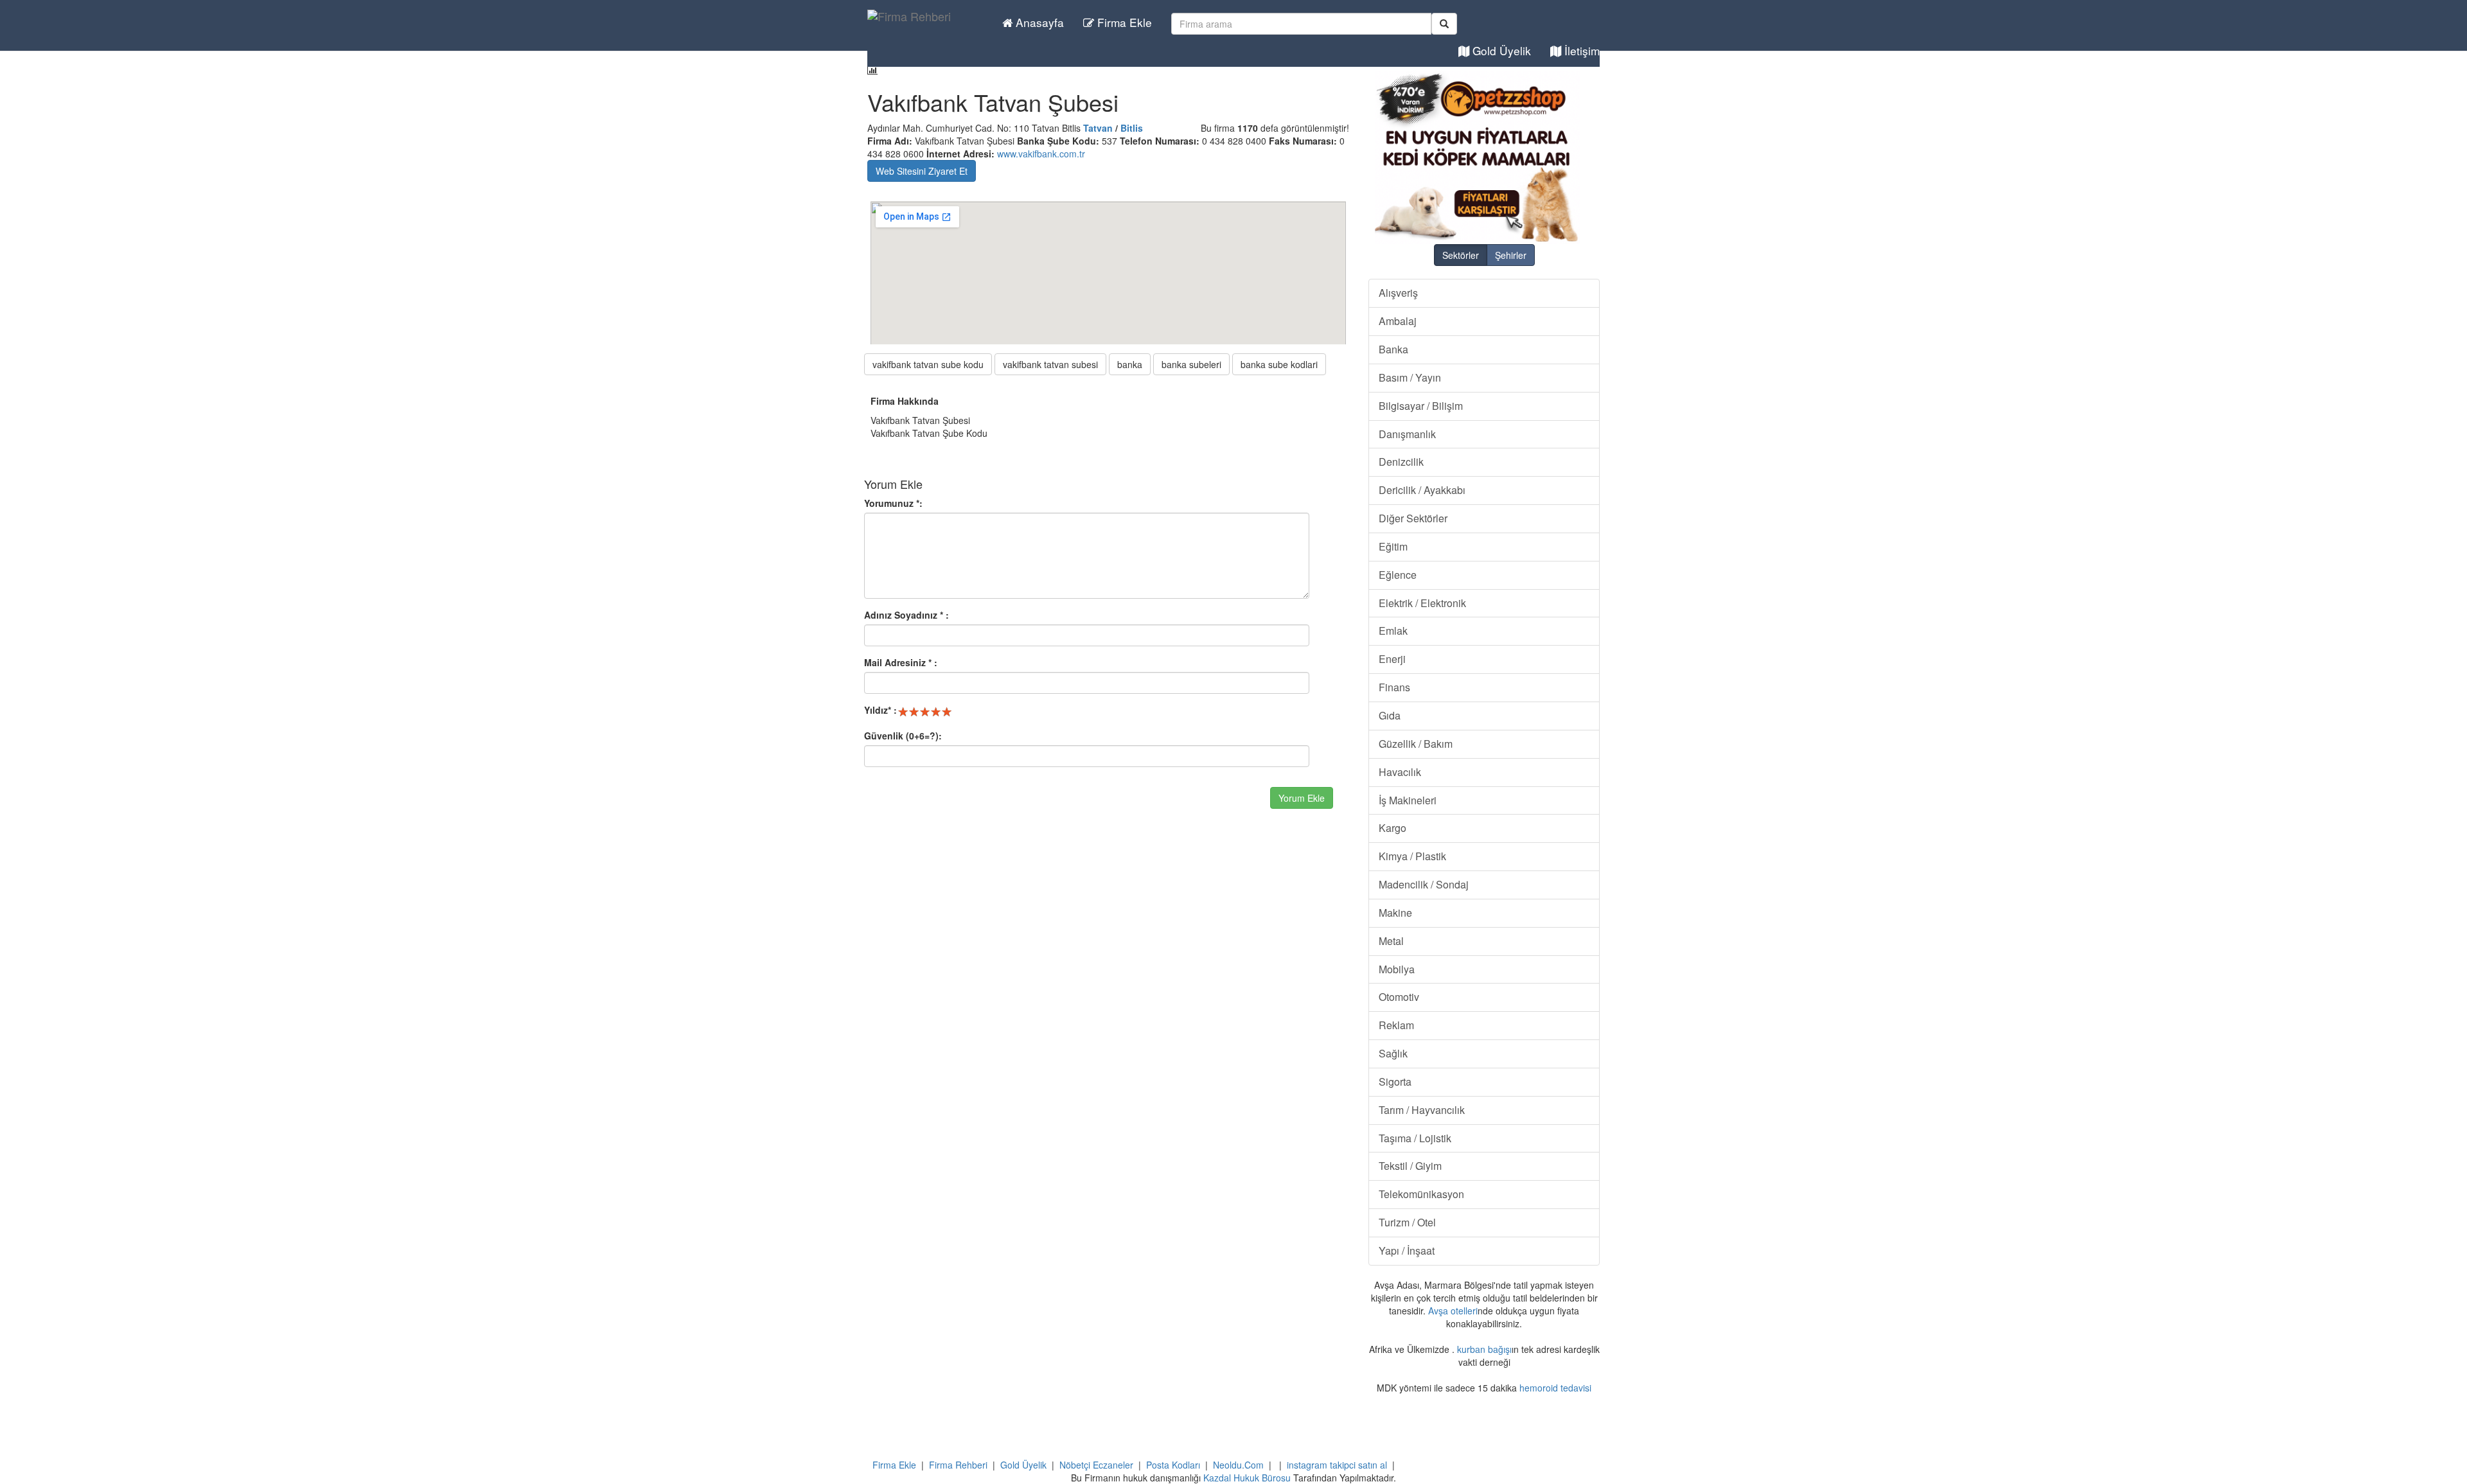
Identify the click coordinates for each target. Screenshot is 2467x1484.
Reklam (1396, 1025)
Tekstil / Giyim (1410, 1166)
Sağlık (1393, 1053)
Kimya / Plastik (1412, 856)
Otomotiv (1399, 997)
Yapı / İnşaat (1407, 1250)
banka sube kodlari (1279, 364)
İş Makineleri (1408, 800)
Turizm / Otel (1407, 1222)
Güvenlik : (903, 736)
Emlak (1393, 631)
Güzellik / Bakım (1416, 744)
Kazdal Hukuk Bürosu (1247, 1478)
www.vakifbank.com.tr (1041, 154)
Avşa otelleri (1453, 1311)
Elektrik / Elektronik (1422, 603)
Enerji (1392, 659)
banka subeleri (1191, 364)
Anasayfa (1038, 22)
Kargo (1393, 828)
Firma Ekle (1123, 22)
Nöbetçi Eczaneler (1096, 1465)
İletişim (1580, 50)
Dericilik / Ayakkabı (1422, 490)
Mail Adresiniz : (901, 662)
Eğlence (1398, 575)
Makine (1395, 913)
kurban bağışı (1484, 1349)
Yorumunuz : (893, 503)
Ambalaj (1398, 321)
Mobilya (1397, 969)
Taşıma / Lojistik (1415, 1138)
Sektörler (1461, 255)
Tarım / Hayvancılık (1422, 1110)
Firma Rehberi (958, 1465)
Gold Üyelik (1500, 50)
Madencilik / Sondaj (1424, 884)
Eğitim (1393, 546)
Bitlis (1132, 128)
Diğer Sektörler (1413, 518)
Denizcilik (1401, 462)
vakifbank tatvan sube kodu (928, 364)
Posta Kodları (1173, 1465)
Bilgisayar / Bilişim (1421, 406)
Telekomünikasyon (1421, 1194)
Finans (1394, 687)
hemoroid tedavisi (1555, 1388)
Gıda (1390, 715)
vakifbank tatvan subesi (1050, 364)
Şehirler (1511, 255)
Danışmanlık (1407, 434)
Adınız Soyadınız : (906, 615)
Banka (1393, 349)
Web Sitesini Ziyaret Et (922, 171)
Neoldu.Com (1238, 1465)
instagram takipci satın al (1337, 1465)
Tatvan (1098, 128)
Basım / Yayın (1410, 377)
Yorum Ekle (1302, 798)
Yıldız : (880, 710)
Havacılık (1400, 772)
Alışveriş (1398, 293)
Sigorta (1395, 1082)
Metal (1391, 941)
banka (1130, 364)
